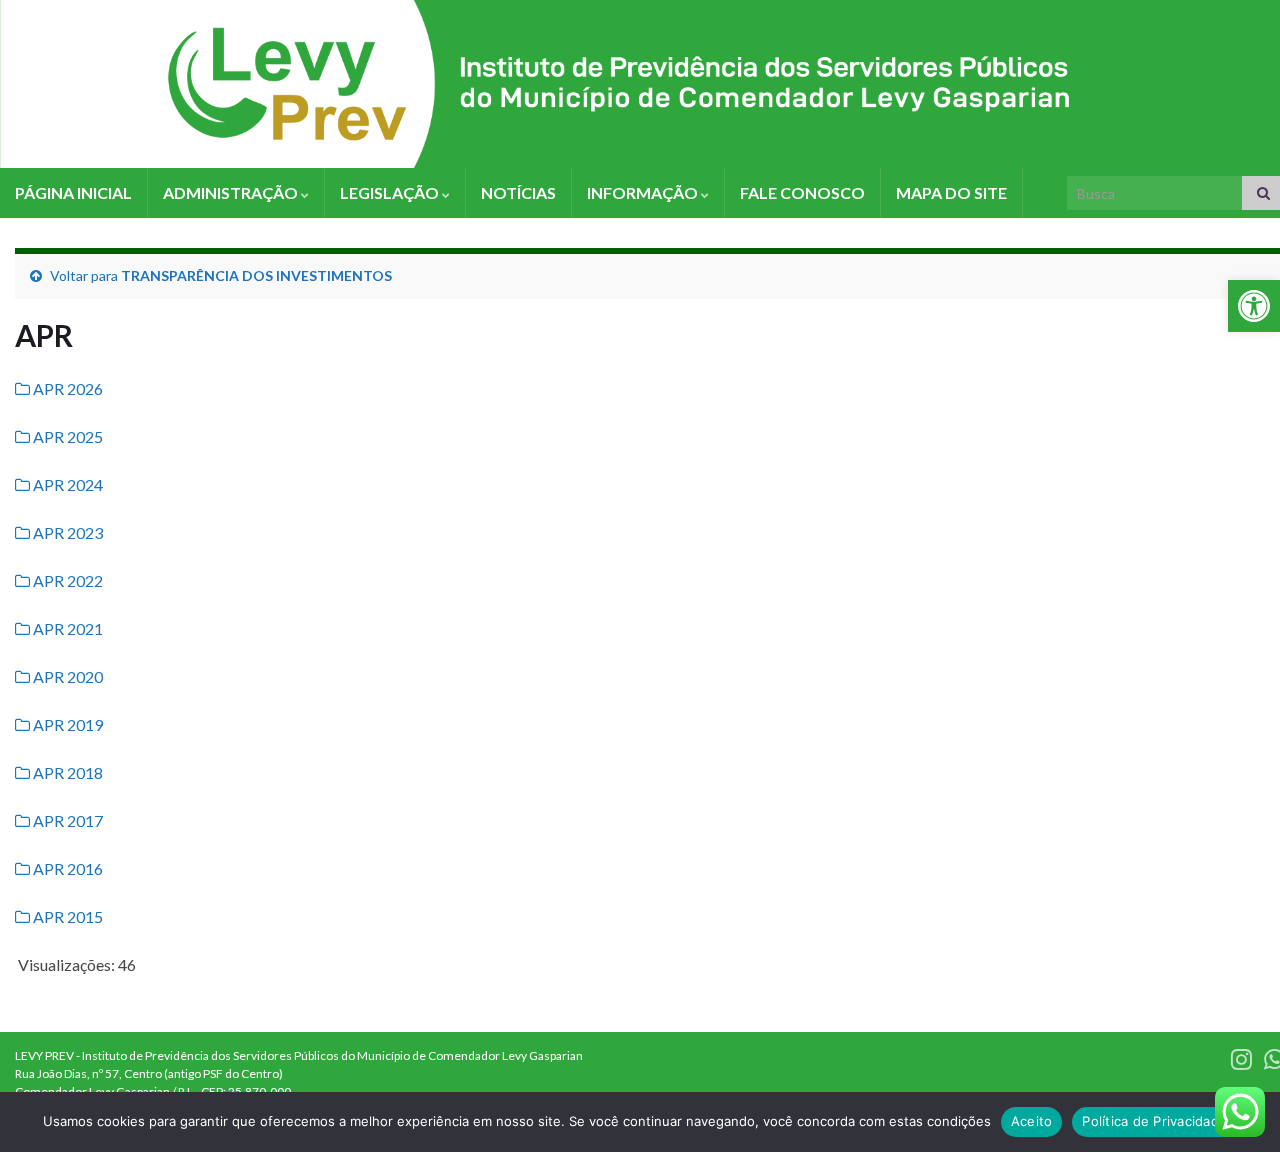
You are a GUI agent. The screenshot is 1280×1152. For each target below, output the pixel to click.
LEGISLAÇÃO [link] (391, 192)
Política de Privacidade (1154, 1121)
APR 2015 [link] (66, 916)
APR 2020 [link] (66, 676)
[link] (1254, 306)
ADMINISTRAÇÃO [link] (232, 192)
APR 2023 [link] (66, 532)
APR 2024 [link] (66, 484)
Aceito (1032, 1121)
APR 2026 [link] (66, 388)
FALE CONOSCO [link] (802, 192)
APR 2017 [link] (66, 820)
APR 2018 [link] (66, 772)
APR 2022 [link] (66, 580)
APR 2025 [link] (66, 436)
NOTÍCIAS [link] (518, 192)
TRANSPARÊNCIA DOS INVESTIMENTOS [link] (256, 275)
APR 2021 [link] (66, 628)
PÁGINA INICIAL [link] (73, 192)
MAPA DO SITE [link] (951, 192)
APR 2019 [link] (66, 724)
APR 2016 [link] (66, 868)
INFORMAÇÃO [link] (644, 192)
